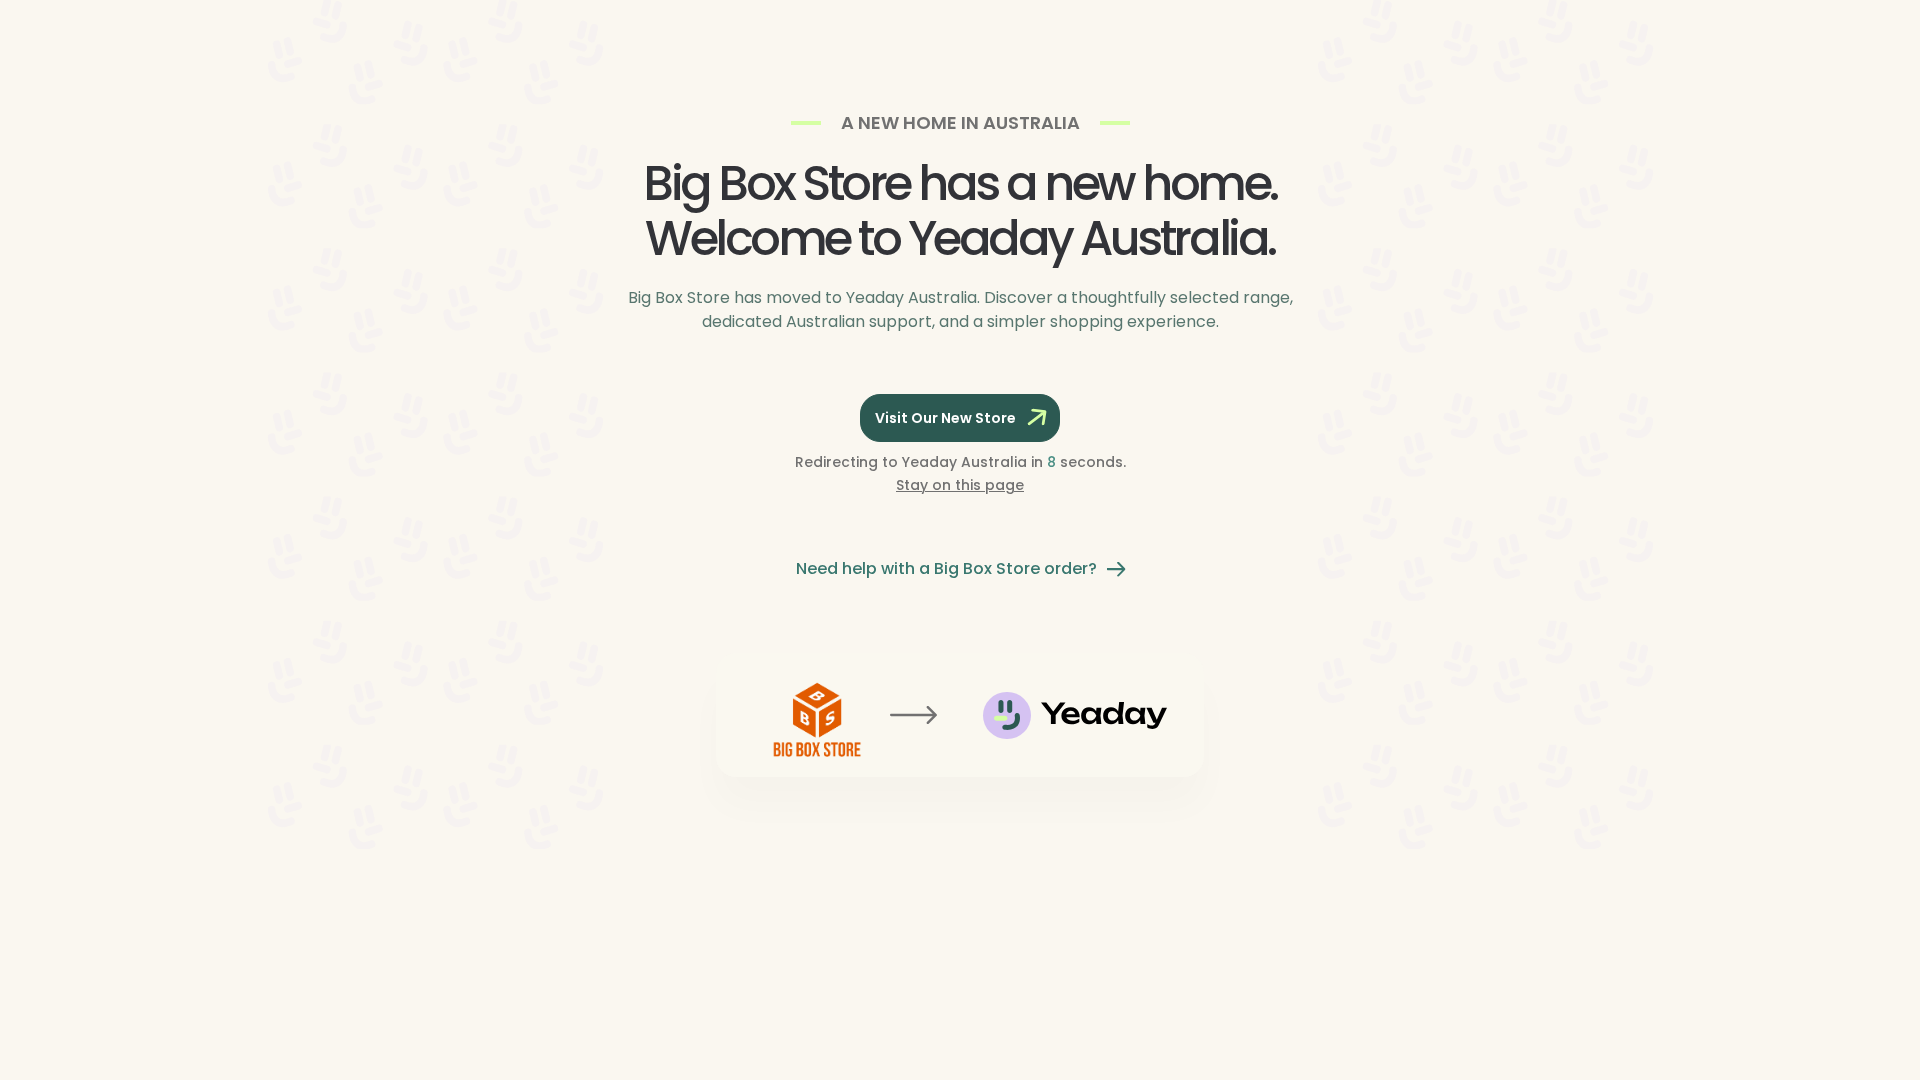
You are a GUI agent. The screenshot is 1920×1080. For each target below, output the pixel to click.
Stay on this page (960, 485)
